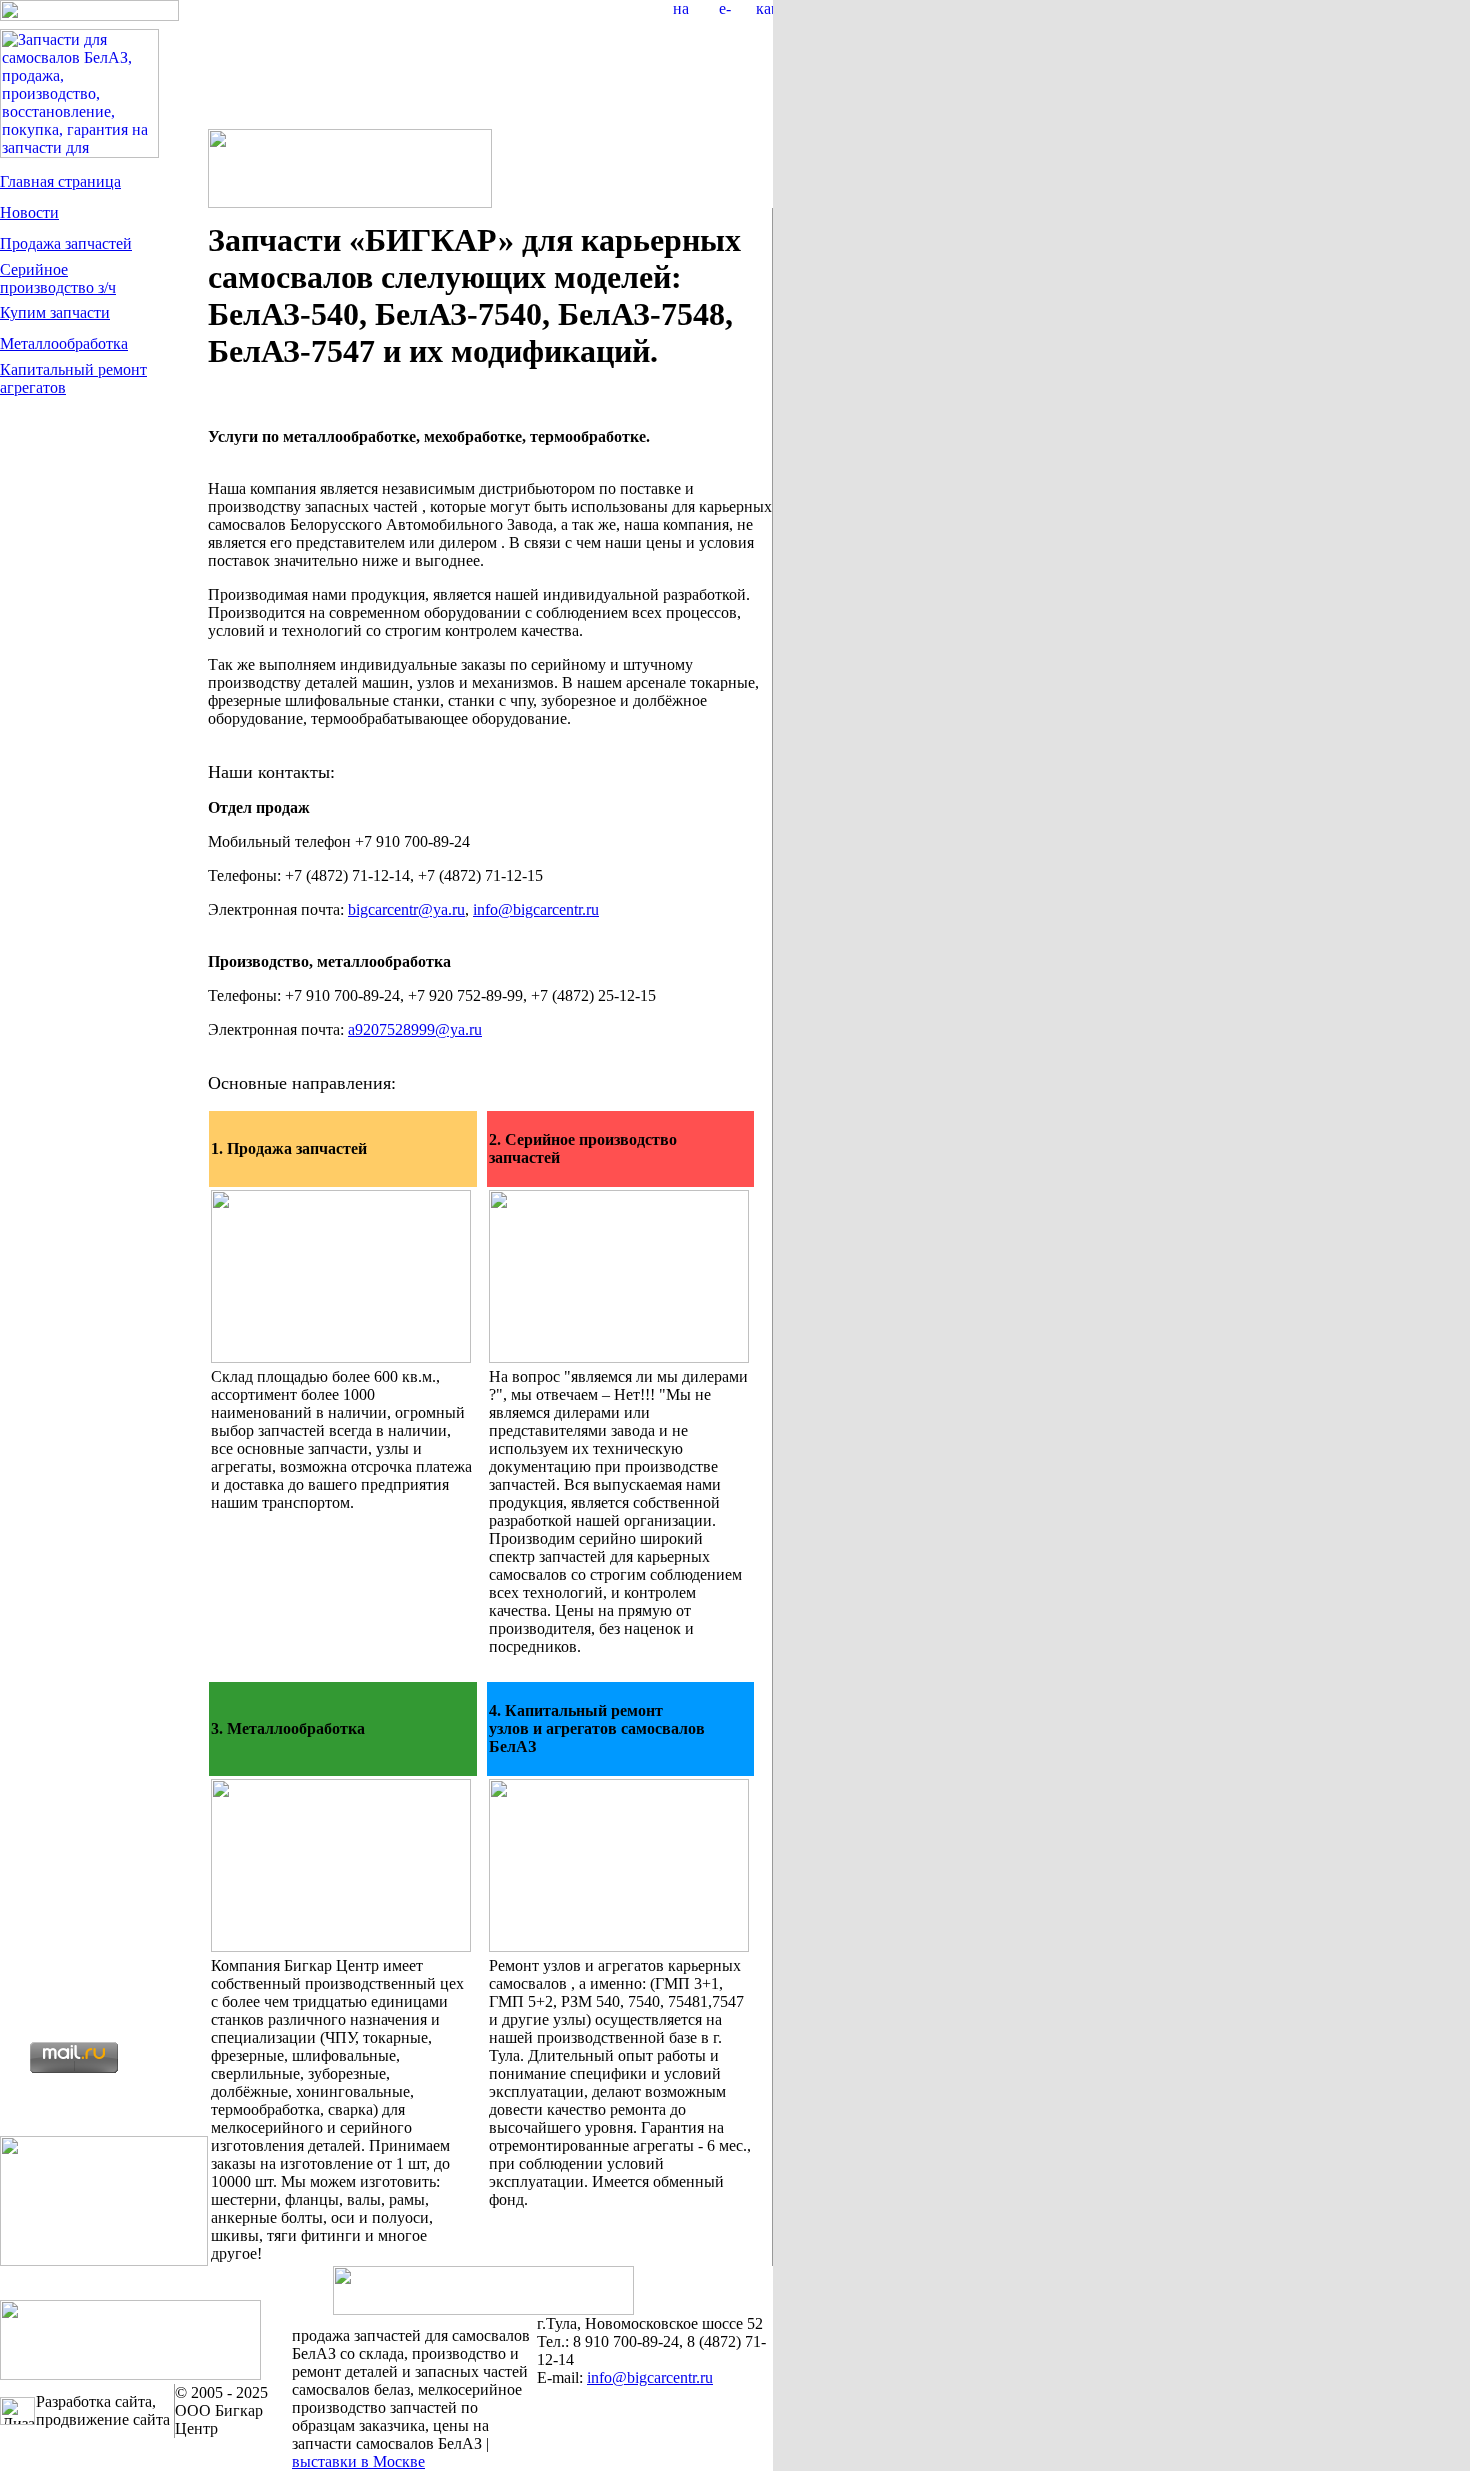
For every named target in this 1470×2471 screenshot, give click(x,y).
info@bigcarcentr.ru (536, 909)
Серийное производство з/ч (58, 278)
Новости (29, 212)
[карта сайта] (764, 8)
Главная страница (60, 181)
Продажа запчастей (66, 243)
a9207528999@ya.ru (415, 1029)
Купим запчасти (55, 312)
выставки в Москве (358, 2461)
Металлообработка (64, 343)
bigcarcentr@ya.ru (406, 909)
